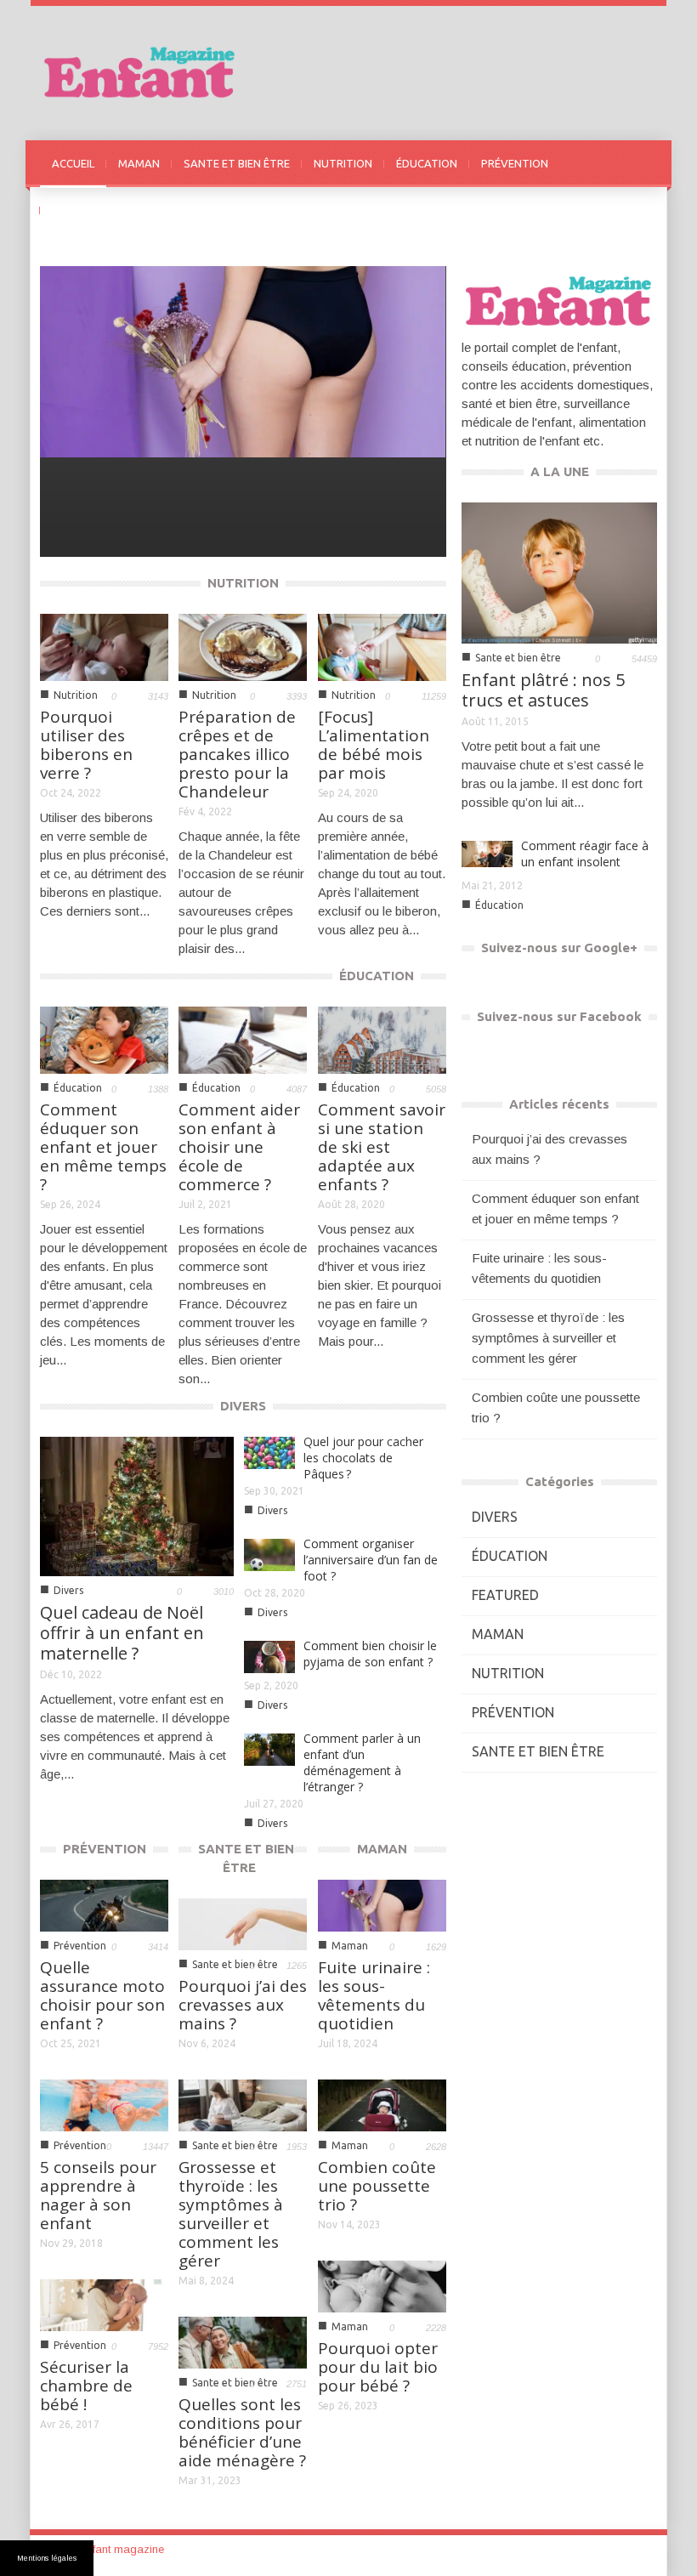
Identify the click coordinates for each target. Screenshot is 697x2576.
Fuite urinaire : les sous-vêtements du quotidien (166, 494)
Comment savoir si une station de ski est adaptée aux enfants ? (382, 1147)
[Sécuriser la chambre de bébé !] (104, 2304)
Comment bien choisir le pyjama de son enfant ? (370, 1654)
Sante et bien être (518, 658)
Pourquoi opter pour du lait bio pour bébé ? (378, 2367)
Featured (505, 1595)
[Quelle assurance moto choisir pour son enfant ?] (104, 1904)
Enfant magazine (122, 2549)
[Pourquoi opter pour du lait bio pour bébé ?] (382, 2285)
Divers (68, 1590)
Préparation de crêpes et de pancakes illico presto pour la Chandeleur (237, 754)
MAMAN (139, 163)
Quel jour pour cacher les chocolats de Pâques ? (363, 1458)
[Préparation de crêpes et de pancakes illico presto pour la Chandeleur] (243, 646)
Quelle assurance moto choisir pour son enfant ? (102, 1995)
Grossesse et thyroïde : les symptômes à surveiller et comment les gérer (231, 2214)
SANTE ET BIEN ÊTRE (237, 163)
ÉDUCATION (427, 163)
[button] (640, 162)
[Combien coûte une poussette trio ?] (382, 2104)
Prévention (80, 1946)
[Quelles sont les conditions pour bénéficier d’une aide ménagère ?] (243, 2341)
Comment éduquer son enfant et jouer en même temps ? (103, 1147)
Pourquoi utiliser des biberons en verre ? (86, 745)
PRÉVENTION (515, 163)
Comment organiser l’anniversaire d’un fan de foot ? (371, 1560)
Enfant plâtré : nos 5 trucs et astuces (543, 690)
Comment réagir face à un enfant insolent (585, 854)
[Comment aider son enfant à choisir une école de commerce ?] (243, 1038)
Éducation (78, 1088)
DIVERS (71, 210)
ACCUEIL (73, 163)
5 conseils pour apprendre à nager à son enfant (98, 2195)
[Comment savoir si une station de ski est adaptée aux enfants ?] (382, 1038)
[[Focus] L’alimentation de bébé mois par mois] (382, 646)
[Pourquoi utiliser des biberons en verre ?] (104, 646)
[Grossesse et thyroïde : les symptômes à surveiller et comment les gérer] (243, 2104)
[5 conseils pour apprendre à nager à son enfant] (104, 2104)
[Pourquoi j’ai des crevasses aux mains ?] (243, 1923)
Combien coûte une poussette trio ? (377, 2186)
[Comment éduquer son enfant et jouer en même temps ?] (104, 1038)
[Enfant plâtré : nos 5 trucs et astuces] (559, 572)
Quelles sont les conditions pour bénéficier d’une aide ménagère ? (242, 2432)
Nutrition (76, 695)
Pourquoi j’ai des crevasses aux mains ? (243, 2005)
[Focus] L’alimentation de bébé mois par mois (374, 745)
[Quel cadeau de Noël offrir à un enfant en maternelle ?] (137, 1505)
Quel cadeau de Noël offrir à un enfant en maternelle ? (122, 1633)
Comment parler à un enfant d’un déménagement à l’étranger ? (362, 1762)
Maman (79, 526)
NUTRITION (343, 163)
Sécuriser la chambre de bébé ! (86, 2386)
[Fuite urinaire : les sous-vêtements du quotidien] (242, 361)
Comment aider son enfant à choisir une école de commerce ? (239, 1147)
